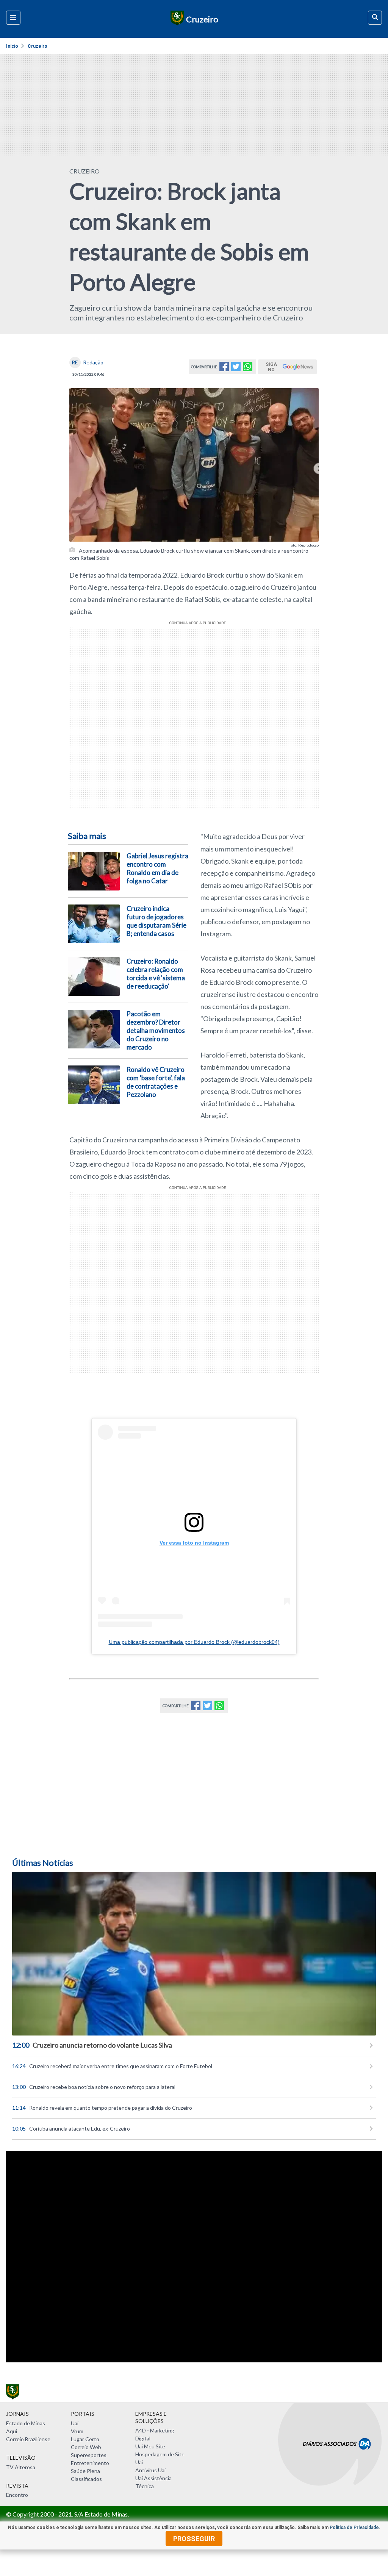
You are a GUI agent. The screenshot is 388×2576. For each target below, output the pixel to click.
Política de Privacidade (354, 2528)
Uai (75, 2423)
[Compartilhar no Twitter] (236, 369)
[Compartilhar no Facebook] (224, 369)
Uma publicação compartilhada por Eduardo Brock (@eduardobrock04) (194, 1642)
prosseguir (194, 2539)
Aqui (12, 2431)
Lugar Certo (85, 2439)
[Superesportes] (176, 19)
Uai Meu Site (150, 2446)
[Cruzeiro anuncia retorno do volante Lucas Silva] (194, 1954)
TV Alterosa (21, 2467)
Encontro (17, 2495)
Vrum (77, 2431)
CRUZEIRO (84, 171)
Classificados (86, 2479)
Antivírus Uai (150, 2470)
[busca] (375, 18)
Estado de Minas (26, 2423)
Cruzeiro (38, 46)
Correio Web (86, 2447)
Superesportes (89, 2455)
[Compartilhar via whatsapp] (248, 369)
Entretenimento (90, 2463)
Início (12, 46)
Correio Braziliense (28, 2439)
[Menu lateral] (13, 18)
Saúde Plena (85, 2471)
